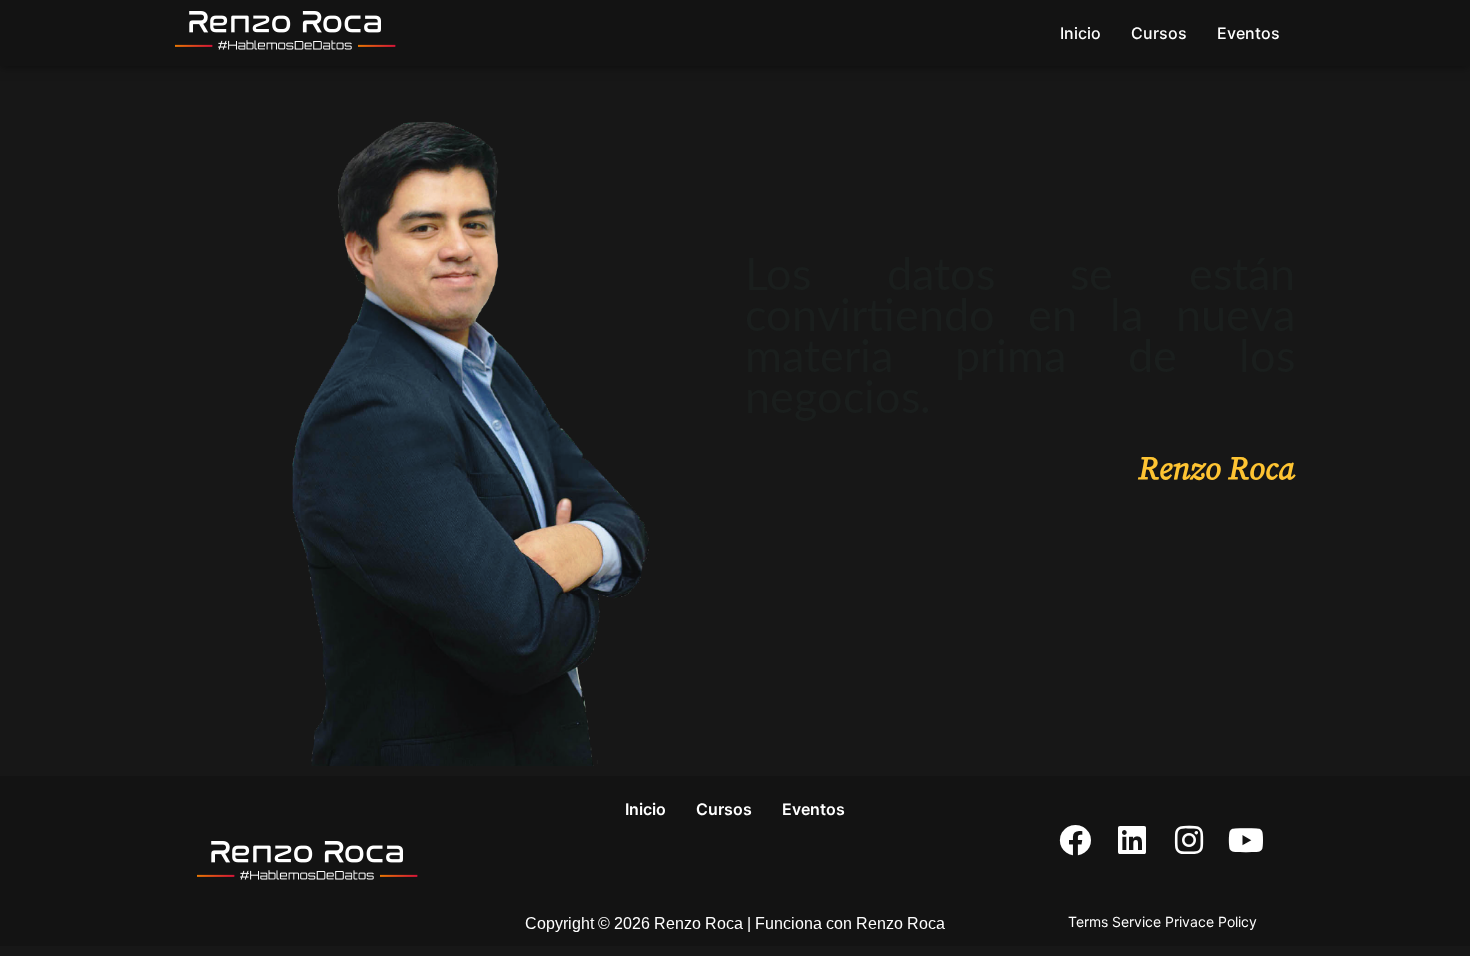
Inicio (1080, 33)
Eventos (1248, 33)
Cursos (1159, 33)
